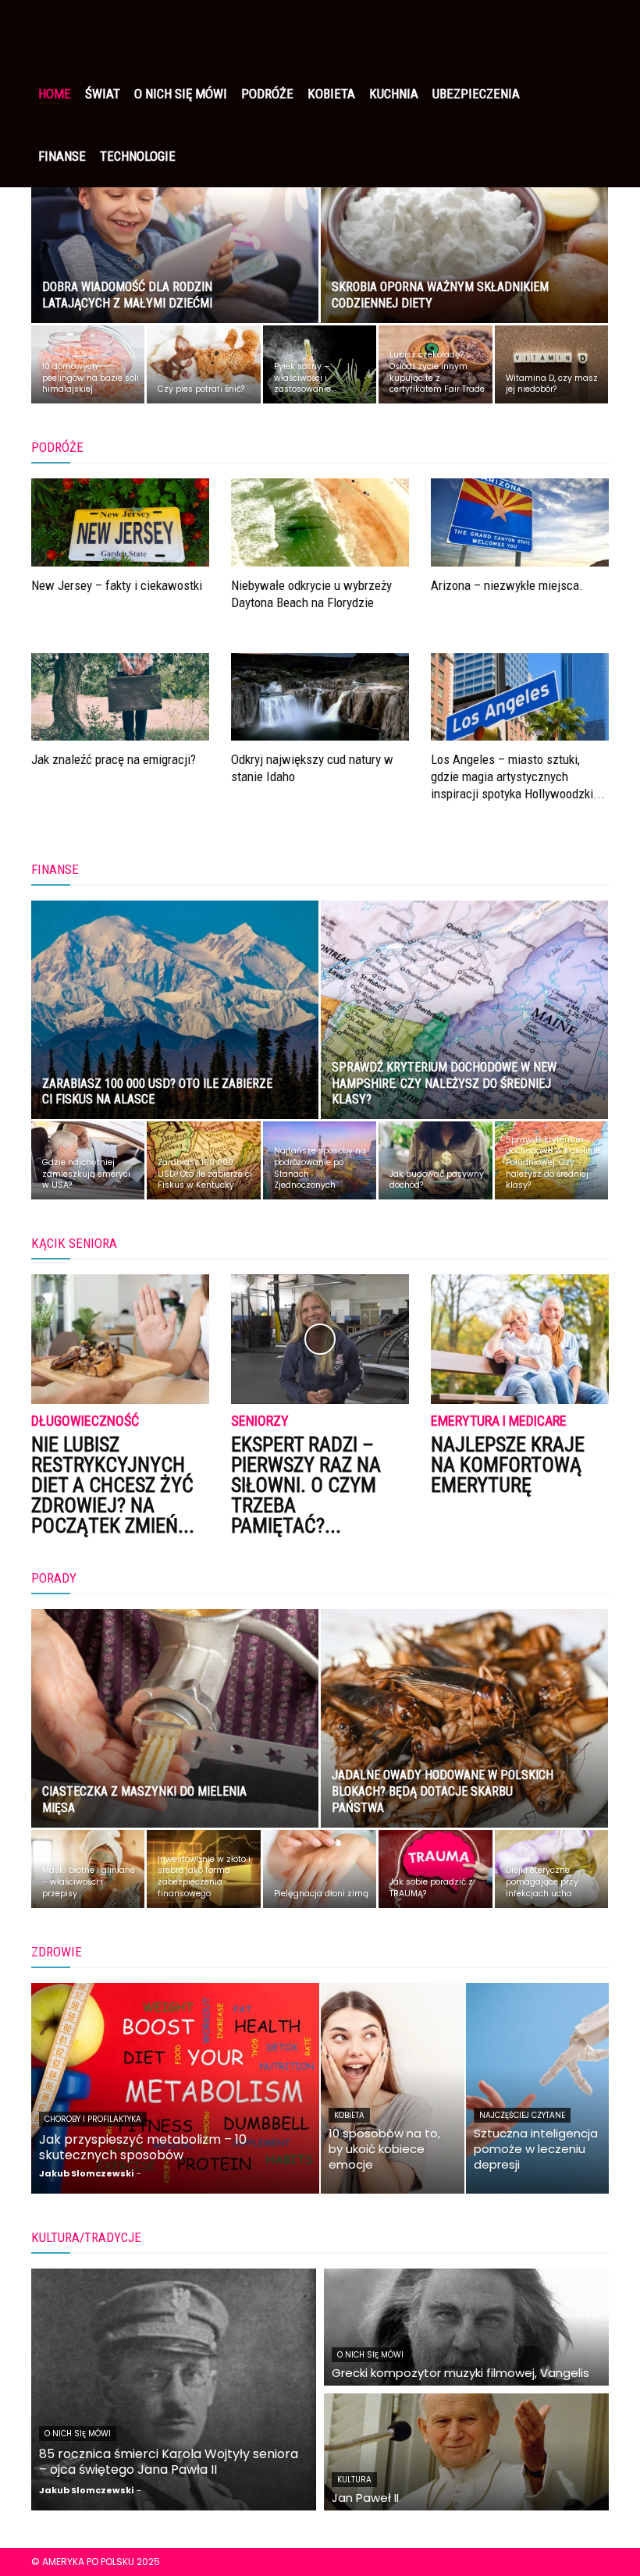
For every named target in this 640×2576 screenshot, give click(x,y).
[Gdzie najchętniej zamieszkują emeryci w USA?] (88, 1160)
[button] (590, 31)
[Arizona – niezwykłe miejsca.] (520, 522)
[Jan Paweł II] (466, 2452)
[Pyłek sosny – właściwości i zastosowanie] (320, 364)
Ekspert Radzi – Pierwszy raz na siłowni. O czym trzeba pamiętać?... (306, 1485)
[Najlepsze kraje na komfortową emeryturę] (520, 1339)
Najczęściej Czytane (522, 2115)
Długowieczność (85, 1421)
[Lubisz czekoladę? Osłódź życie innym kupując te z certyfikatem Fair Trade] (435, 364)
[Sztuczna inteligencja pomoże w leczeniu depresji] (538, 2088)
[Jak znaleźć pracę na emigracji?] (120, 697)
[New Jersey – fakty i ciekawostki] (120, 522)
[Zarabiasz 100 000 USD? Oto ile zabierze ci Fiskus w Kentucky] (203, 1160)
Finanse (62, 156)
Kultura (354, 2480)
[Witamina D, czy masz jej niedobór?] (551, 364)
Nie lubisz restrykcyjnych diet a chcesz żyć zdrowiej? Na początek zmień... (113, 1485)
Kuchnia (394, 94)
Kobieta (331, 94)
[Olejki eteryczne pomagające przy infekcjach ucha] (551, 1869)
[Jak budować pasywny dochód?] (435, 1160)
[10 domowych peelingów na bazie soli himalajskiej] (88, 364)
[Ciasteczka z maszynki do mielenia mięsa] (175, 1733)
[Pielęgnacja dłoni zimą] (320, 1869)
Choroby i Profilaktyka (93, 2119)
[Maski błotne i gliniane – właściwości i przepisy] (88, 1869)
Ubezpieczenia (476, 94)
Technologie (138, 156)
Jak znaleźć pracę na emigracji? (114, 759)
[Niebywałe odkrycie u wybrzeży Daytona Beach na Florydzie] (320, 522)
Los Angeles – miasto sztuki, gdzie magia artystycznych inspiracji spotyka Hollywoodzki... (518, 776)
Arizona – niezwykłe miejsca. (507, 585)
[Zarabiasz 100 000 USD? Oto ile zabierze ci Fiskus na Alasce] (175, 1025)
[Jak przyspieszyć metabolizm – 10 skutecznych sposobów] (175, 2088)
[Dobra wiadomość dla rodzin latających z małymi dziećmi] (175, 229)
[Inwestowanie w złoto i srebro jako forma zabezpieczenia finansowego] (203, 1869)
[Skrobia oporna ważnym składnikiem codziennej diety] (464, 229)
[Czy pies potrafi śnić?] (203, 364)
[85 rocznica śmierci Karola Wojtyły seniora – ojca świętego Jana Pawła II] (174, 2389)
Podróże (267, 94)
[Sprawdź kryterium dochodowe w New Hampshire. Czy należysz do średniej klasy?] (464, 1025)
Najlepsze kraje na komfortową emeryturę (508, 1465)
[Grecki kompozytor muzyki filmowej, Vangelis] (466, 2327)
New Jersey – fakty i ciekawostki (117, 585)
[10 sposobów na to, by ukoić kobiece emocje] (393, 2088)
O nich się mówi (181, 94)
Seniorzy (260, 1421)
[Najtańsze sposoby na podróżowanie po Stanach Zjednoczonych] (320, 1160)
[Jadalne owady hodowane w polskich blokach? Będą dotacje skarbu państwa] (464, 1733)
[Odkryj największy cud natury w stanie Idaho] (320, 697)
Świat (103, 94)
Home (55, 94)
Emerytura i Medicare (499, 1421)
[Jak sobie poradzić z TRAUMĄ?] (435, 1869)
